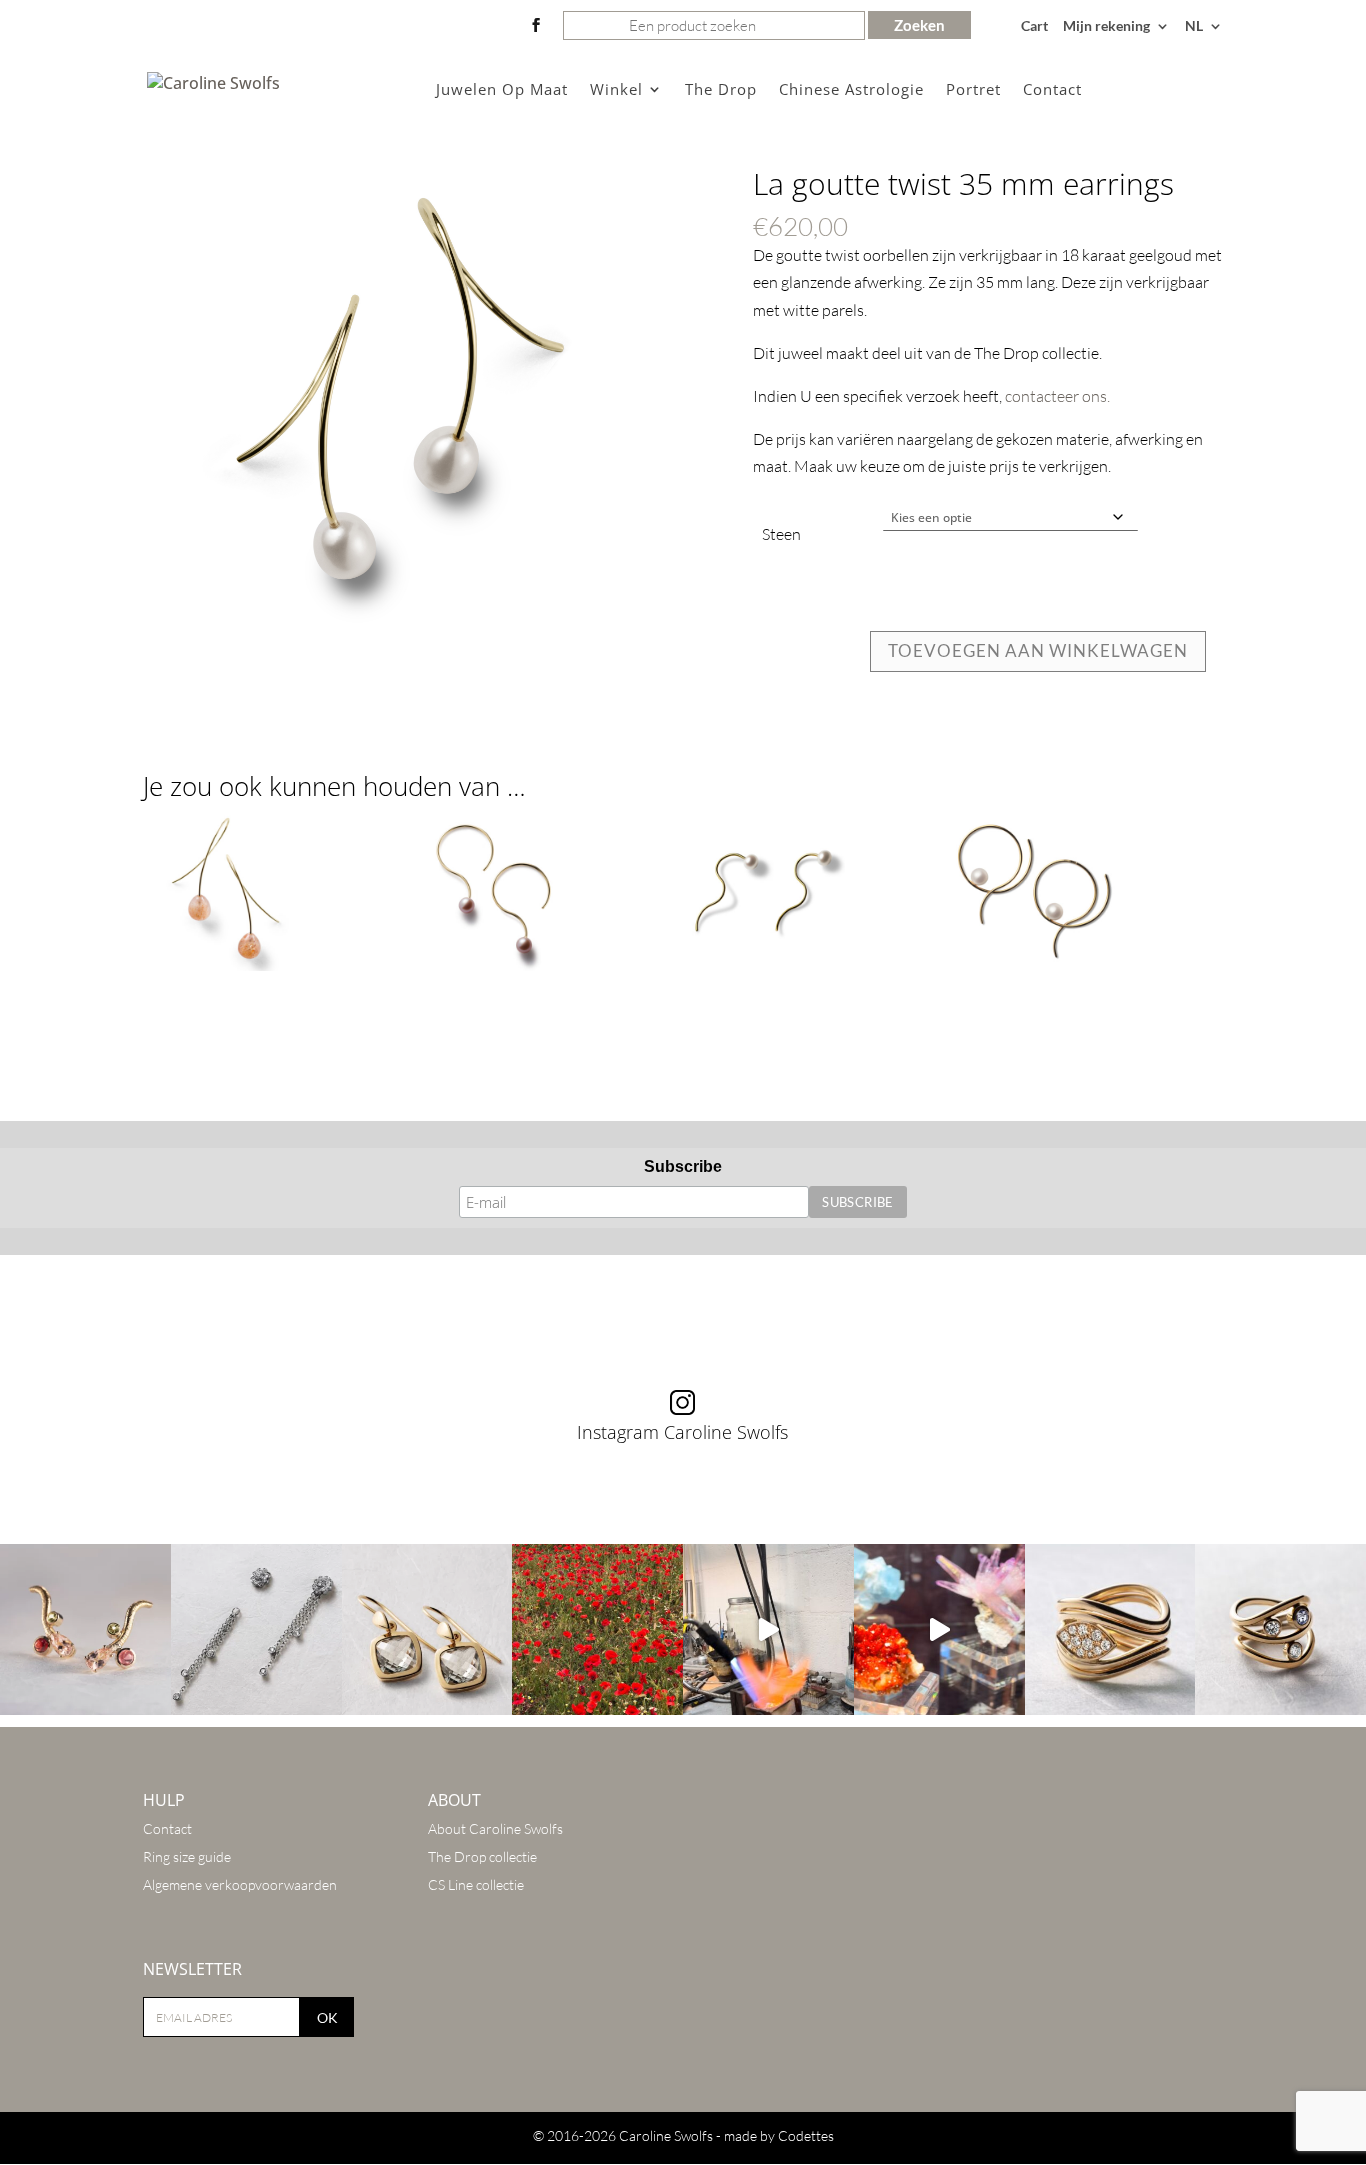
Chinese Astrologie (851, 90)
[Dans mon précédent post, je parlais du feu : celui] (1280, 1629)
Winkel (616, 90)
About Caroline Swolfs (495, 1828)
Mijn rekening (1106, 26)
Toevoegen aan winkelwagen (1038, 650)
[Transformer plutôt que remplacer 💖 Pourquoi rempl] (256, 1629)
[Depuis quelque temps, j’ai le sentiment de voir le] (597, 1629)
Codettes (806, 2135)
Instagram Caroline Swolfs (682, 1432)
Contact (1052, 90)
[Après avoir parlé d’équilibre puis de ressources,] (1110, 1629)
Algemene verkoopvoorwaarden (240, 1884)
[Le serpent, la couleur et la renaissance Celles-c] (85, 1629)
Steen (781, 534)
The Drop (721, 90)
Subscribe (683, 1166)
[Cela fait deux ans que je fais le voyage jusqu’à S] (939, 1629)
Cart (1034, 26)
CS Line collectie (476, 1884)
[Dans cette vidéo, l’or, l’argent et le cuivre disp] (768, 1629)
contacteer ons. (1057, 396)
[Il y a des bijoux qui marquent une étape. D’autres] (427, 1629)
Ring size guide (187, 1856)
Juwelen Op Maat (502, 90)
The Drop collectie (482, 1856)
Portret (973, 90)
